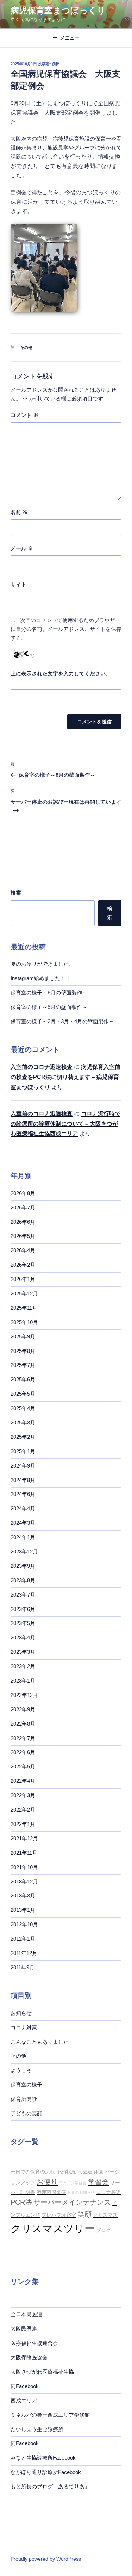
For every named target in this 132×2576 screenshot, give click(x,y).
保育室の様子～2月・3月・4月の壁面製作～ (62, 1021)
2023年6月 (23, 1609)
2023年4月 (23, 1637)
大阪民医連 (24, 2329)
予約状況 (66, 2172)
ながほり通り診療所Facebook (46, 2472)
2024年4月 (23, 1508)
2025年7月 (23, 1365)
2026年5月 (23, 1236)
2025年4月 (23, 1408)
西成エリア (24, 2400)
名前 (19, 512)
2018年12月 (24, 1882)
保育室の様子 (26, 2085)
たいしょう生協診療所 (37, 2429)
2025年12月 (24, 1293)
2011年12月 (24, 1953)
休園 (99, 2172)
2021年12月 (24, 1838)
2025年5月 (23, 1394)
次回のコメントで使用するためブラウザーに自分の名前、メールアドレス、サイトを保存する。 (66, 629)
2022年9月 (23, 1709)
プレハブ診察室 (59, 2215)
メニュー (70, 38)
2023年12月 (24, 1552)
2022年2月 (23, 1810)
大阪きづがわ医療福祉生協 (42, 2372)
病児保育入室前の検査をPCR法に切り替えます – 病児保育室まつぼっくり (65, 1077)
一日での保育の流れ (33, 2172)
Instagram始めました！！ (41, 978)
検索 (16, 893)
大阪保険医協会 (29, 2357)
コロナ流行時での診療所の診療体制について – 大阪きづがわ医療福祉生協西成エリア (65, 1124)
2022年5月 (23, 1766)
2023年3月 (23, 1652)
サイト (18, 584)
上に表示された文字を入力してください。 (61, 673)
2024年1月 (23, 1537)
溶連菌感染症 (51, 2192)
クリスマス (105, 2215)
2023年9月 (23, 1566)
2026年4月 (23, 1250)
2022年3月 (23, 1795)
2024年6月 (23, 1494)
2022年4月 (23, 1781)
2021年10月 (24, 1867)
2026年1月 (23, 1279)
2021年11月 (24, 1853)
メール (22, 548)
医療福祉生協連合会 (34, 2343)
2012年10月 (24, 1924)
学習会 (98, 2182)
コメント (24, 415)
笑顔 (84, 2214)
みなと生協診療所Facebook (43, 2458)
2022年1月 (23, 1824)
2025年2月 (23, 1437)
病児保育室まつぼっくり (58, 10)
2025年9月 (23, 1337)
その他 (26, 348)
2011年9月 (23, 1967)
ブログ (103, 2230)
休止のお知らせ (81, 2192)
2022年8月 (23, 1724)
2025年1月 (23, 1451)
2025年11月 (24, 1308)
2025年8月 (23, 1351)
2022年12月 (24, 1695)
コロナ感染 (108, 2192)
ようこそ (21, 2070)
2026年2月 (23, 1265)
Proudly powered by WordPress (46, 2559)
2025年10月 (24, 1322)
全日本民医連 (26, 2314)
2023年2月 (23, 1666)
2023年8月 (23, 1580)
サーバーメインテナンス (72, 2202)
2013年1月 (23, 1910)
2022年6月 (23, 1752)
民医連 (85, 2172)
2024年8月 (23, 1480)
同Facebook (25, 2386)
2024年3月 (23, 1523)
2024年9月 (23, 1466)
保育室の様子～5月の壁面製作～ (49, 1007)
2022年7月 (23, 1738)
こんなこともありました (40, 2042)
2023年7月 (23, 1595)
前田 (56, 64)
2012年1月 (23, 1939)
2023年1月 (23, 1681)
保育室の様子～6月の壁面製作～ (49, 993)
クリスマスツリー (53, 2228)
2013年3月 (23, 1896)
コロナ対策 (24, 2027)
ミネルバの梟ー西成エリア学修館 (50, 2415)
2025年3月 (23, 1422)
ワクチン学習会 (73, 2183)
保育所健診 (24, 2099)
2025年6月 (23, 1379)
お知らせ (21, 2013)
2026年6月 (23, 1222)
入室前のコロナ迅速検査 (42, 1067)
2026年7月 (23, 1208)
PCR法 (21, 2202)
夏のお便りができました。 (42, 964)
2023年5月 (23, 1623)
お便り (47, 2182)
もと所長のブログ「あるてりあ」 (50, 2486)
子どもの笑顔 (26, 2113)
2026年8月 (23, 1193)
